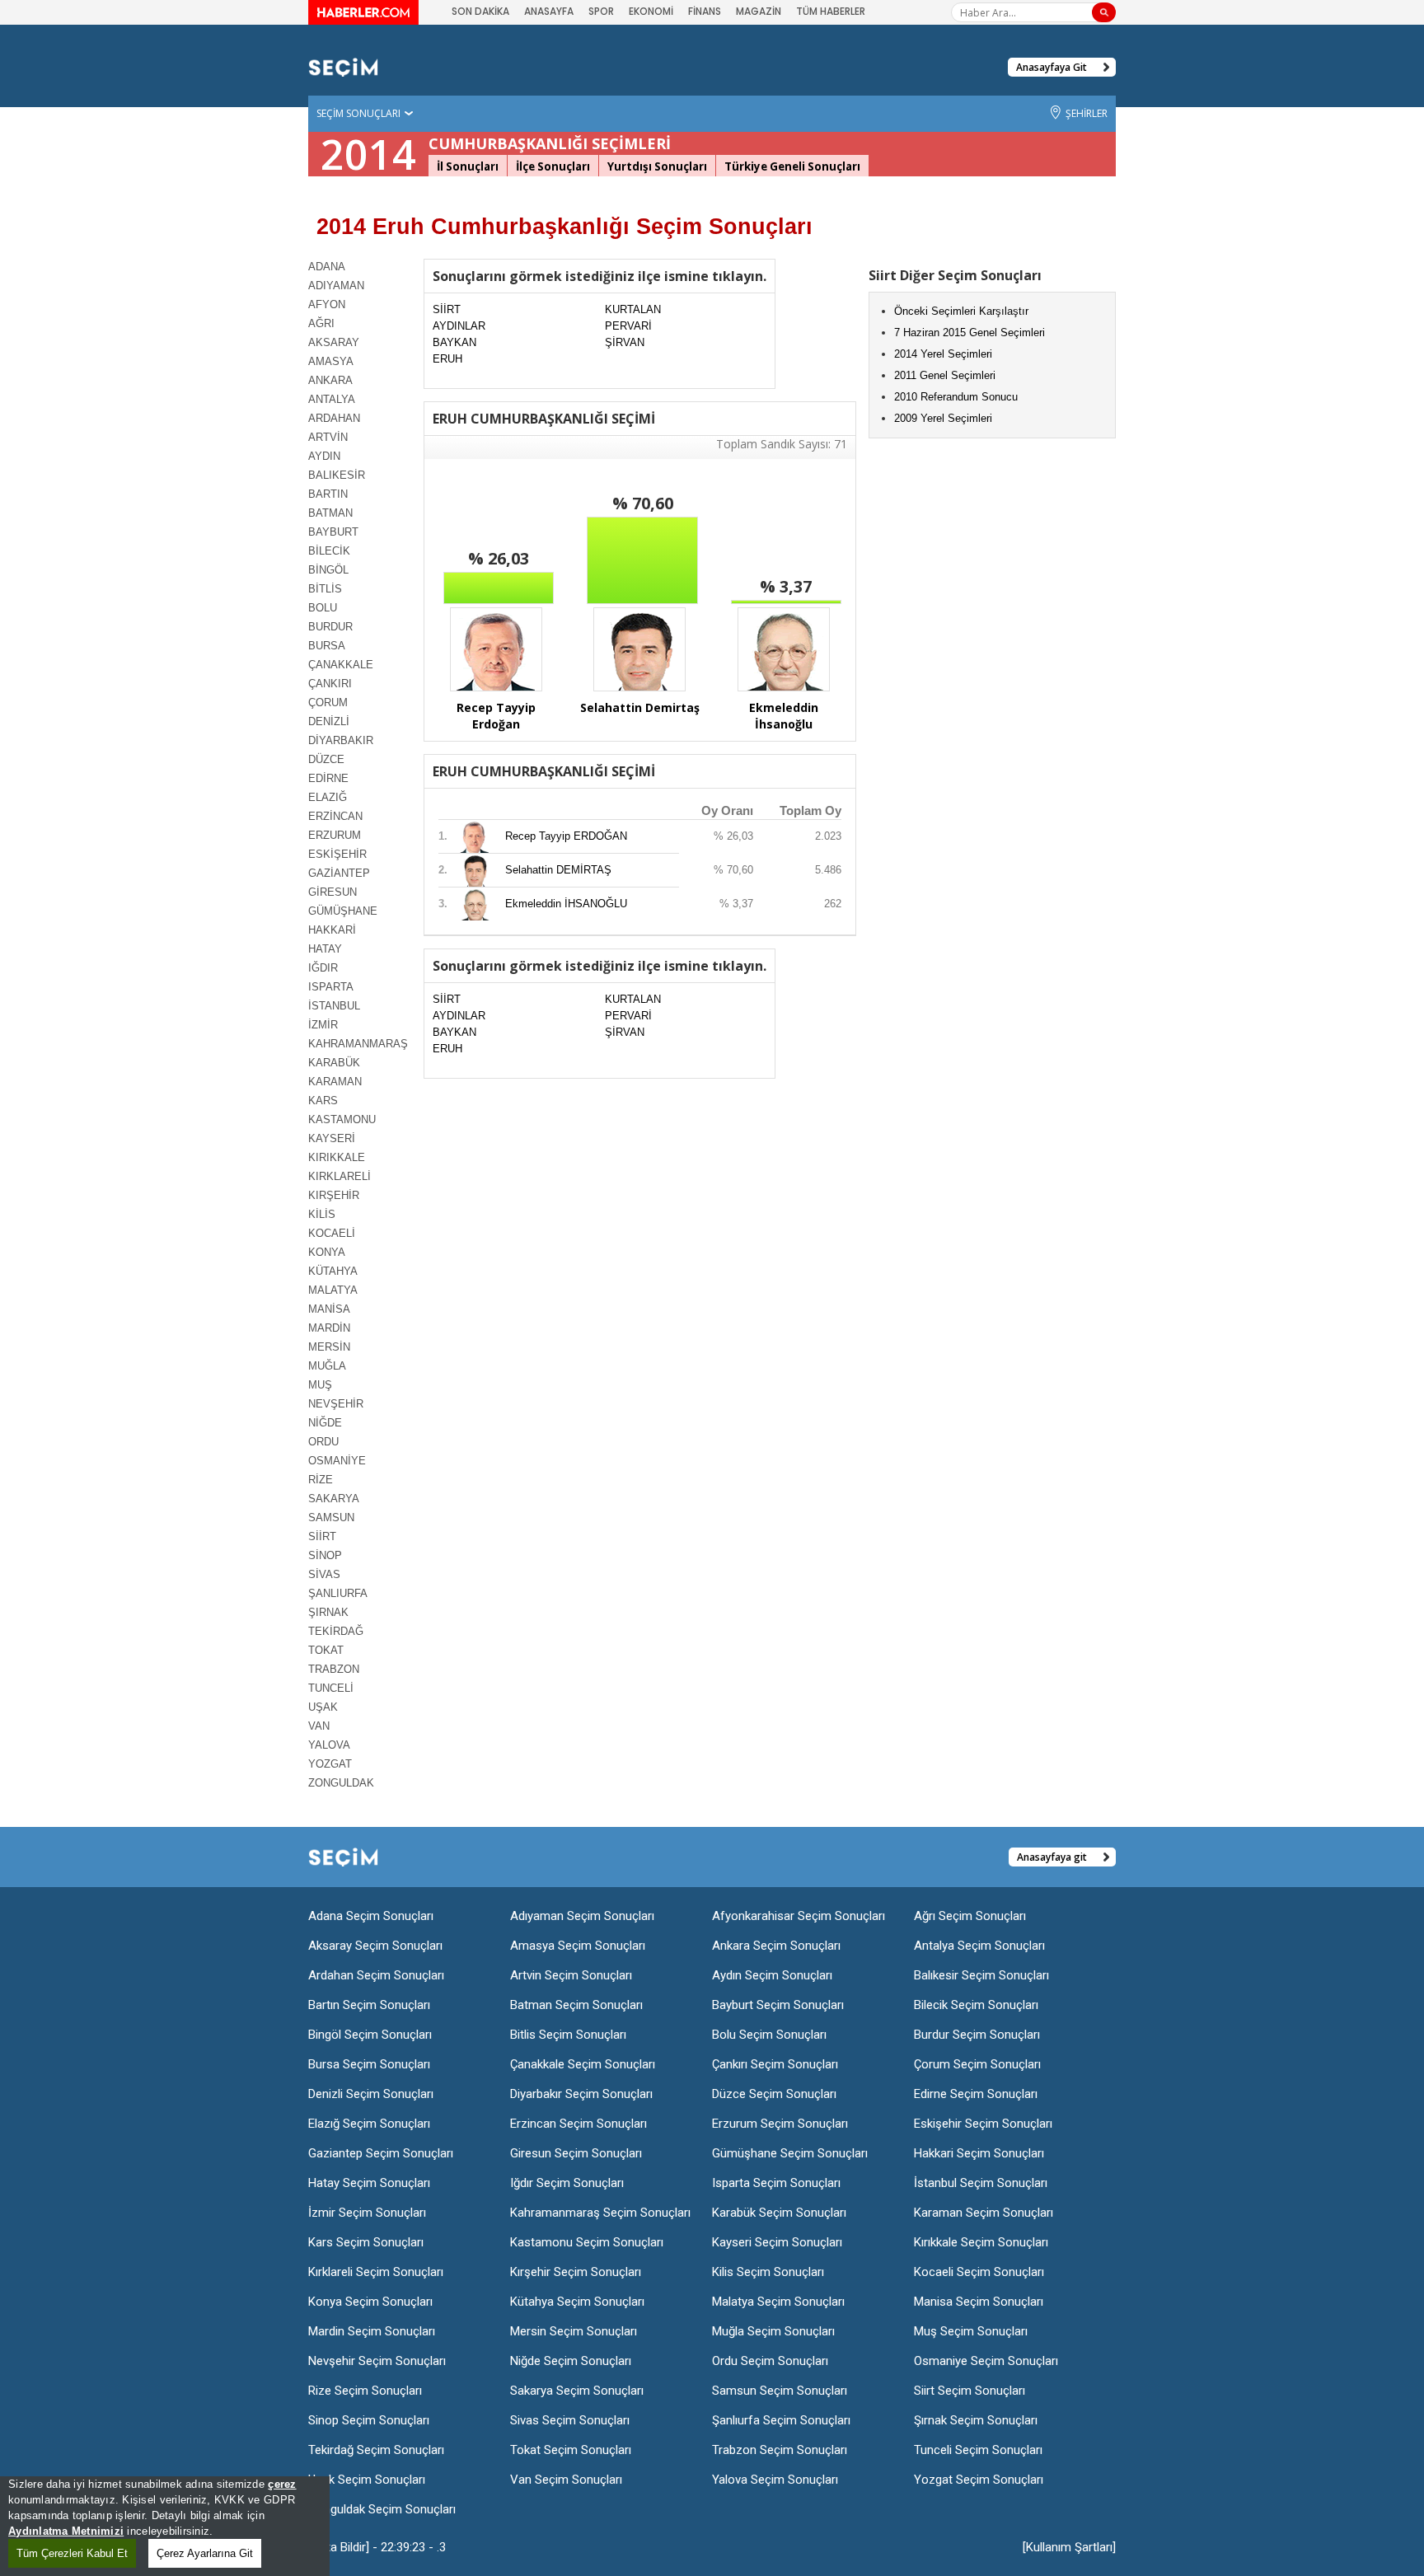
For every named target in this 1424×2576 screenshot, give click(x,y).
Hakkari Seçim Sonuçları (979, 2153)
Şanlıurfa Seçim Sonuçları (781, 2420)
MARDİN (329, 1328)
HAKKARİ (332, 930)
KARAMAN (335, 1082)
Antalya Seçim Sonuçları (979, 1946)
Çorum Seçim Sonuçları (977, 2064)
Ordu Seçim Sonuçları (770, 2361)
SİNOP (325, 1555)
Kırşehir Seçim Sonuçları (576, 2272)
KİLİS (322, 1214)
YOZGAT (330, 1764)
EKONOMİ (651, 11)
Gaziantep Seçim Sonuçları (381, 2153)
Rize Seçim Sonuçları (365, 2391)
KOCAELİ (332, 1233)
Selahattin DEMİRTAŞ (558, 870)
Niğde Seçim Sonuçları (571, 2361)
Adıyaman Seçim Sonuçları (582, 1916)
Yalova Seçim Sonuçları (775, 2480)
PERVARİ (628, 326)
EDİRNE (328, 778)
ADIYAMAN (336, 286)
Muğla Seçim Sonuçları (773, 2331)
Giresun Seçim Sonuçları (576, 2153)
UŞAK (323, 1707)
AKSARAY (334, 342)
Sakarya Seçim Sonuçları (577, 2391)
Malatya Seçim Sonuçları (778, 2302)
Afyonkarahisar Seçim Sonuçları (799, 1916)
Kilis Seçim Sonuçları (768, 2272)
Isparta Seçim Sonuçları (776, 2183)
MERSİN (329, 1347)
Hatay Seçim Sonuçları (369, 2183)
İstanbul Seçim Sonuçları (981, 2183)
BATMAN (330, 513)
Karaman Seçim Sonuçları (984, 2213)
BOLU (323, 608)
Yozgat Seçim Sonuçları (979, 2480)
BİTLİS (325, 589)
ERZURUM (335, 835)
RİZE (321, 1480)
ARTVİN (328, 437)
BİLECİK (329, 551)
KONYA (327, 1252)
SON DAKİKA (480, 11)
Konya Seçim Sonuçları (370, 2302)
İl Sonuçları (468, 166)
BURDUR (330, 627)
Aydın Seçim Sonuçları (772, 1975)
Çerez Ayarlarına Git (205, 2553)
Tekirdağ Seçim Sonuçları (376, 2450)
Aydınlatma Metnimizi (66, 2531)
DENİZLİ (329, 721)
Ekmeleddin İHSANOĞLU (566, 904)
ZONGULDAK (341, 1783)
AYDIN (324, 456)
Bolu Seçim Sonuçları (769, 2035)
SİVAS (324, 1574)
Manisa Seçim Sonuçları (979, 2302)
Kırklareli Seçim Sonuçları (376, 2272)
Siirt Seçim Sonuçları (970, 2391)
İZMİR (323, 1025)
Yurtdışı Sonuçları (657, 166)
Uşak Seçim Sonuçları (367, 2480)
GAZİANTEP (339, 873)
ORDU (323, 1442)
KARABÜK (334, 1063)
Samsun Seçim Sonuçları (780, 2391)
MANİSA (329, 1309)
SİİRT (322, 1536)
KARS (323, 1101)
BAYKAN (454, 342)
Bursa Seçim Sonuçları (369, 2064)
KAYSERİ (332, 1138)
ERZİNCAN (335, 816)
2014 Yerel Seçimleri (943, 354)
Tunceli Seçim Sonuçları (978, 2450)
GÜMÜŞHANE (343, 911)
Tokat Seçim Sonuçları (571, 2450)
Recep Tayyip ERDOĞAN (566, 836)
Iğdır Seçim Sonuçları (567, 2183)
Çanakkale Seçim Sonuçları (583, 2064)
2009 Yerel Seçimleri (943, 418)
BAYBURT (333, 532)
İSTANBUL (334, 1006)
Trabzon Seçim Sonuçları (780, 2450)
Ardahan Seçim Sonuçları (376, 1975)
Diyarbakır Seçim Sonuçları (581, 2094)
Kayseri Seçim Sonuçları (777, 2242)
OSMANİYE (337, 1461)
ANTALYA (332, 399)
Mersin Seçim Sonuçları (574, 2331)
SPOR (601, 11)
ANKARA (330, 380)
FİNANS (705, 11)
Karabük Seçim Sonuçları (779, 2213)
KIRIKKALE (337, 1157)
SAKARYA (334, 1499)
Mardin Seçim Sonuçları (372, 2331)
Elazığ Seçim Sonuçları (369, 2124)
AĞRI (321, 323)
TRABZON (334, 1669)
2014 (368, 154)
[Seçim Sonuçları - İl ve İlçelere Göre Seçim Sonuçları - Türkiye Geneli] (343, 66)
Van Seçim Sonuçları (566, 2480)
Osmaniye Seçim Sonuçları (986, 2361)
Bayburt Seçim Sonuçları (778, 2005)
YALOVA (329, 1745)
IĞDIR (323, 968)
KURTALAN (633, 309)
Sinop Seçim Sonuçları (369, 2420)
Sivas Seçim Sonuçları (570, 2420)
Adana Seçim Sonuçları (371, 1916)
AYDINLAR (459, 326)
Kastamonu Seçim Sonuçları (587, 2242)
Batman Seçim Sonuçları (576, 2005)
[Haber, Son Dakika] (363, 12)
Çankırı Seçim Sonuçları (775, 2064)
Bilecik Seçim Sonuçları (976, 2005)
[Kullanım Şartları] (1069, 2547)
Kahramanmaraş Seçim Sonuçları (600, 2213)
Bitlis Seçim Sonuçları (568, 2035)
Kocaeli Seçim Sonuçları (979, 2272)
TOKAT (326, 1650)
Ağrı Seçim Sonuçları (970, 1916)
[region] (165, 2526)
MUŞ (320, 1385)
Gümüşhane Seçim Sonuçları (790, 2153)
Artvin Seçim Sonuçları (571, 1975)
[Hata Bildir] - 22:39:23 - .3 (377, 2547)
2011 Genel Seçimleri (945, 375)
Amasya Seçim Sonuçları (578, 1946)
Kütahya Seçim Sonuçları (577, 2302)
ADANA (327, 267)
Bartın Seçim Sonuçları (369, 2005)
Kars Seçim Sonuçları (366, 2242)
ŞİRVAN (625, 342)
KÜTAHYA (333, 1271)
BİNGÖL (328, 570)
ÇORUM (328, 703)
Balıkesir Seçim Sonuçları (981, 1975)
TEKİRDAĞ (336, 1631)
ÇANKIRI (330, 684)
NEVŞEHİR (336, 1404)
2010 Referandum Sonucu (956, 397)
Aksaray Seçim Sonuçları (375, 1946)
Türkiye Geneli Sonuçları (792, 166)
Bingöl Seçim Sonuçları (370, 2035)
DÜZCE (326, 759)
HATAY (325, 949)
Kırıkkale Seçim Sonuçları (981, 2242)
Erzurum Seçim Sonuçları (780, 2124)
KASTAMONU (342, 1119)
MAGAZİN (759, 11)
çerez (282, 2484)
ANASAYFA (549, 11)
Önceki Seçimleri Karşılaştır (961, 311)
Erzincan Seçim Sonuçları (578, 2124)
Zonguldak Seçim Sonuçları (382, 2509)
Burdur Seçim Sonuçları (977, 2035)
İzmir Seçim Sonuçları (367, 2213)
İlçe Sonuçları (553, 166)
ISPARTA (331, 987)
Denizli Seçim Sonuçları (371, 2094)
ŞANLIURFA (338, 1593)
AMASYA (331, 361)
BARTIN (328, 494)
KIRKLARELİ (340, 1176)
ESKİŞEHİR (337, 854)
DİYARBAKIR (341, 740)
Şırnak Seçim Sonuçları (976, 2420)
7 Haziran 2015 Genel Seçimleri (970, 333)
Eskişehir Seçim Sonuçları (983, 2124)
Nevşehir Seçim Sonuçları (377, 2361)
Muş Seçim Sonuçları (971, 2331)
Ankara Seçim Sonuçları (776, 1946)
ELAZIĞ (328, 797)
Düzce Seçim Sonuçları (774, 2094)
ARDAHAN (334, 418)
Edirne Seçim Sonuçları (976, 2094)
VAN (319, 1726)
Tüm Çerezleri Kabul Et (72, 2553)
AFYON (327, 304)
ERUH (447, 359)
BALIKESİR (337, 475)
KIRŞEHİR (334, 1195)
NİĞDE (325, 1423)
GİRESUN (333, 892)
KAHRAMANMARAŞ (358, 1044)
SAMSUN (331, 1517)
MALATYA (333, 1290)
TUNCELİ (331, 1688)
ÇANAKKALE (341, 665)
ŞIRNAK (328, 1612)
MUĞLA (327, 1366)
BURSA (327, 646)
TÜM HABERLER (831, 11)
